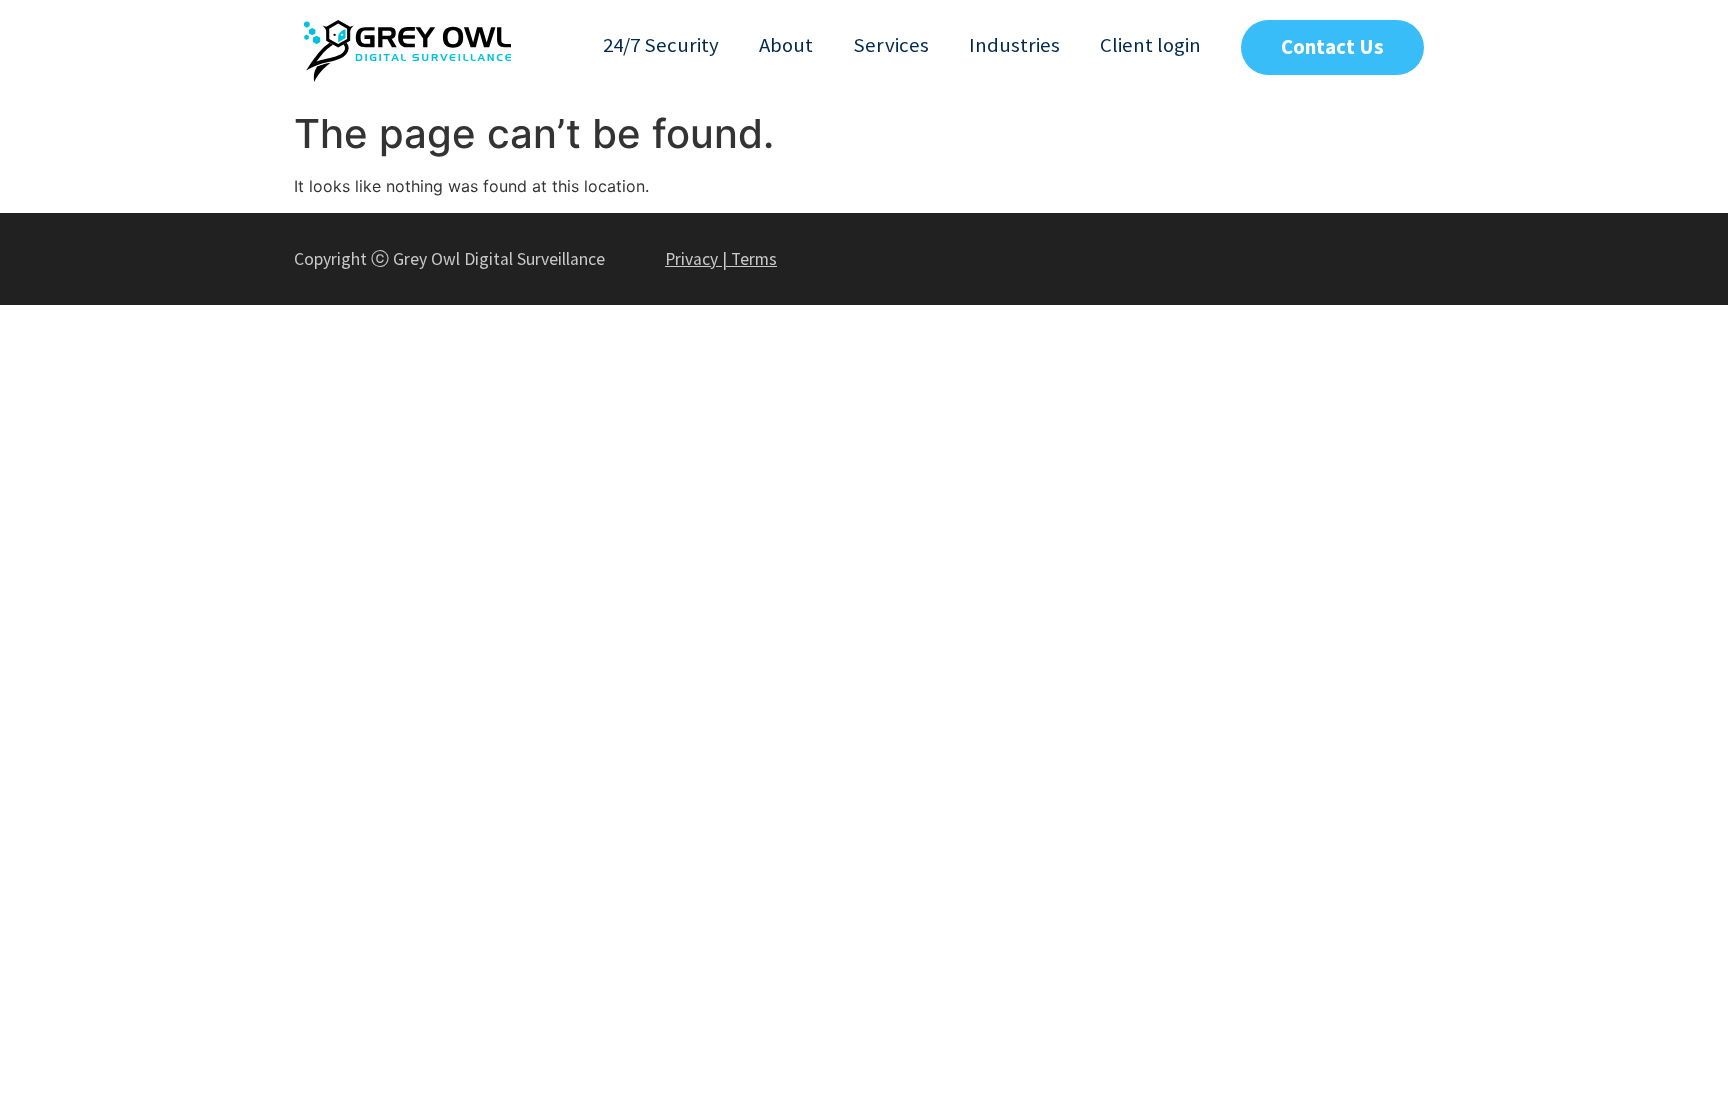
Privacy (691, 259)
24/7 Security (661, 45)
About (786, 45)
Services (891, 45)
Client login (1150, 45)
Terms (754, 259)
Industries (1014, 45)
